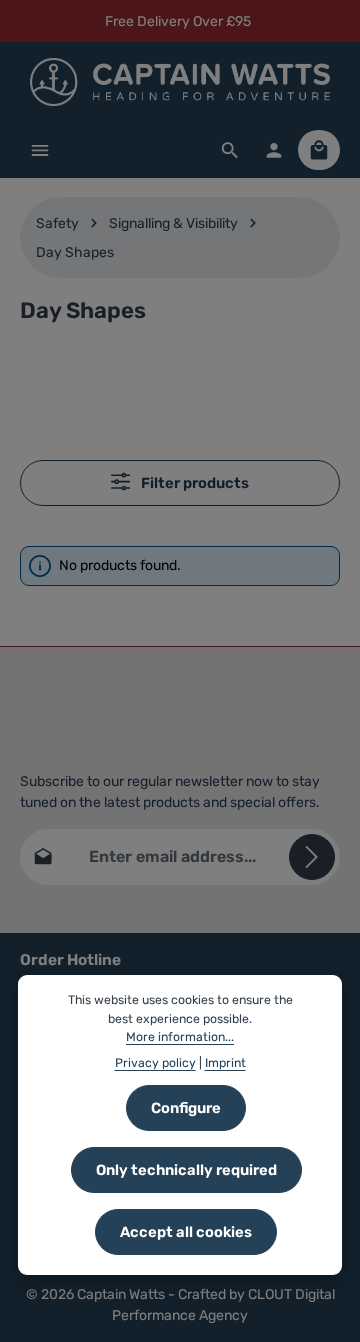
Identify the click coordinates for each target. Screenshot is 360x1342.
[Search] (230, 150)
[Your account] (274, 150)
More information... (180, 1037)
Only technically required (186, 1170)
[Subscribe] (312, 857)
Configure (186, 1108)
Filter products (193, 483)
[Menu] (40, 150)
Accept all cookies (186, 1232)
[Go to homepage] (180, 82)
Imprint (225, 1063)
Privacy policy (155, 1063)
